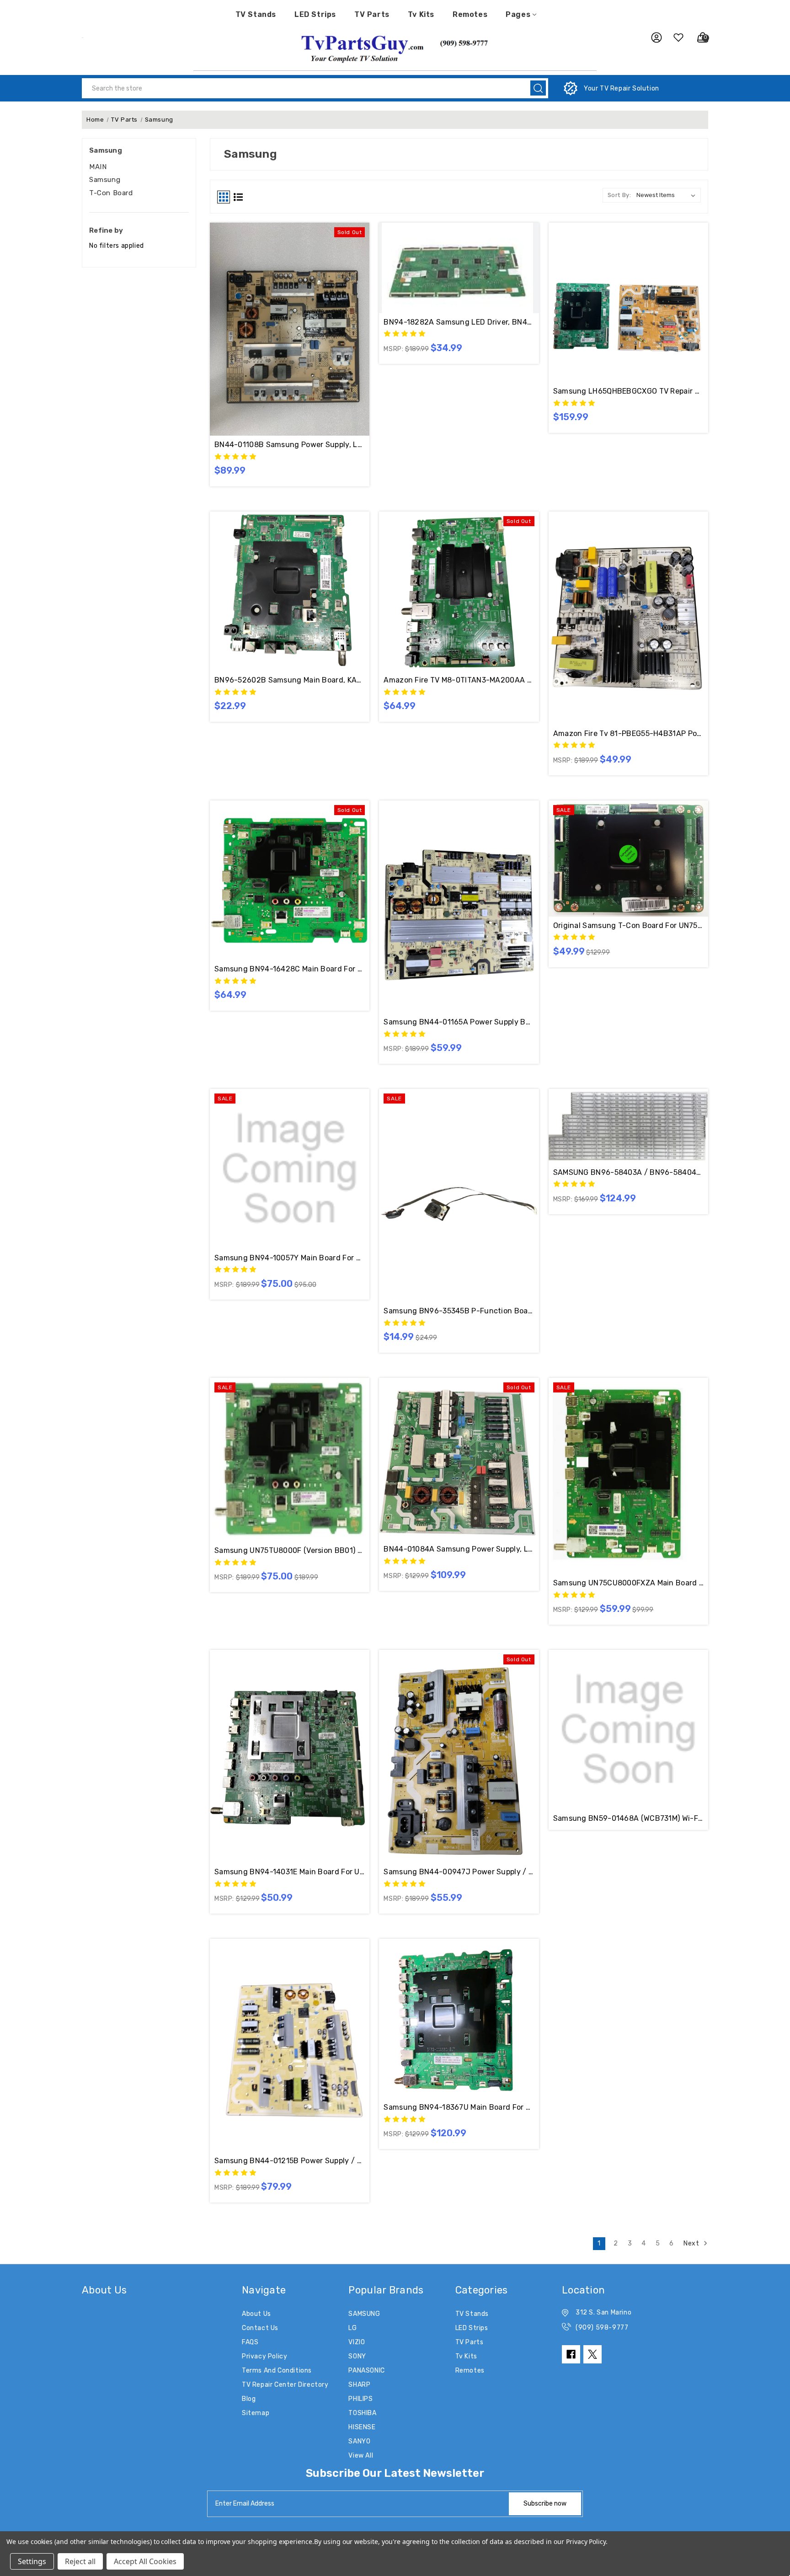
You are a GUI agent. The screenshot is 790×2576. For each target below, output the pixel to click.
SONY (357, 2356)
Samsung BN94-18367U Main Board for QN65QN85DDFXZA (459, 2107)
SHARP (359, 2385)
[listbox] (668, 195)
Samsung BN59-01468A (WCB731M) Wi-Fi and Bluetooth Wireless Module (628, 1818)
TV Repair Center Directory (285, 2385)
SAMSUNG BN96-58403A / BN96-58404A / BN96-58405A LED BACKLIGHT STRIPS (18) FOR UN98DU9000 (628, 1172)
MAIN (98, 167)
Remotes (470, 14)
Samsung (105, 180)
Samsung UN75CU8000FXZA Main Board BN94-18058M (628, 1583)
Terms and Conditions (277, 2371)
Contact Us (260, 2328)
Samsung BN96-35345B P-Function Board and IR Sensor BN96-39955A (459, 1311)
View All (361, 2456)
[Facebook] (571, 2354)
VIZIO (357, 2342)
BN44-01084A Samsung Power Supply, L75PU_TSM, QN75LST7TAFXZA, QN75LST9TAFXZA (459, 1549)
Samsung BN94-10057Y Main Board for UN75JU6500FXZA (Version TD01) (290, 1258)
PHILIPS (360, 2399)
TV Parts (372, 14)
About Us (256, 2314)
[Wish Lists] (675, 37)
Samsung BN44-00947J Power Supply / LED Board (459, 1872)
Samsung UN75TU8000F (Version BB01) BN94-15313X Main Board (290, 1550)
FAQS (250, 2342)
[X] (592, 2354)
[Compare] (300, 305)
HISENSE (362, 2427)
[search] (538, 88)
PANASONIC (366, 2371)
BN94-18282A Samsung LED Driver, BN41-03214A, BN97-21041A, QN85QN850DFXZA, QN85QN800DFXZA (459, 322)
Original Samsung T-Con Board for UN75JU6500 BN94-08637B (628, 925)
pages (518, 14)
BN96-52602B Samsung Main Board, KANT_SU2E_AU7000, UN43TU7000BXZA (290, 680)
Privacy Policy (264, 2356)
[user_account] (652, 37)
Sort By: (619, 195)
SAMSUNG (364, 2314)
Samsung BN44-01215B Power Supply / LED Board (290, 2161)
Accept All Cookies (145, 2561)
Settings (32, 2561)
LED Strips (315, 14)
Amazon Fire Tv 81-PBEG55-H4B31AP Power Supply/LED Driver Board (628, 733)
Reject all (80, 2561)
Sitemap (256, 2413)
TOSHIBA (362, 2413)
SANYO (359, 2441)
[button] (395, 48)
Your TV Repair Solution (622, 88)
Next (692, 2243)
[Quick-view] (279, 305)
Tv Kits (421, 14)
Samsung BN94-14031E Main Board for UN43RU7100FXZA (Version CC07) (290, 1872)
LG (352, 2328)
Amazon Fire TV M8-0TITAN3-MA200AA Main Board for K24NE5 (459, 680)
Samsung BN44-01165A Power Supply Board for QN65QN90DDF (459, 1022)
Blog (249, 2399)
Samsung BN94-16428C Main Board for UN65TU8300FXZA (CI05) (290, 969)
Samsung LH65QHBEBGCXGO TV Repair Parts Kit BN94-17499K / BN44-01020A (628, 391)
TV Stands (256, 14)
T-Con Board (111, 193)
